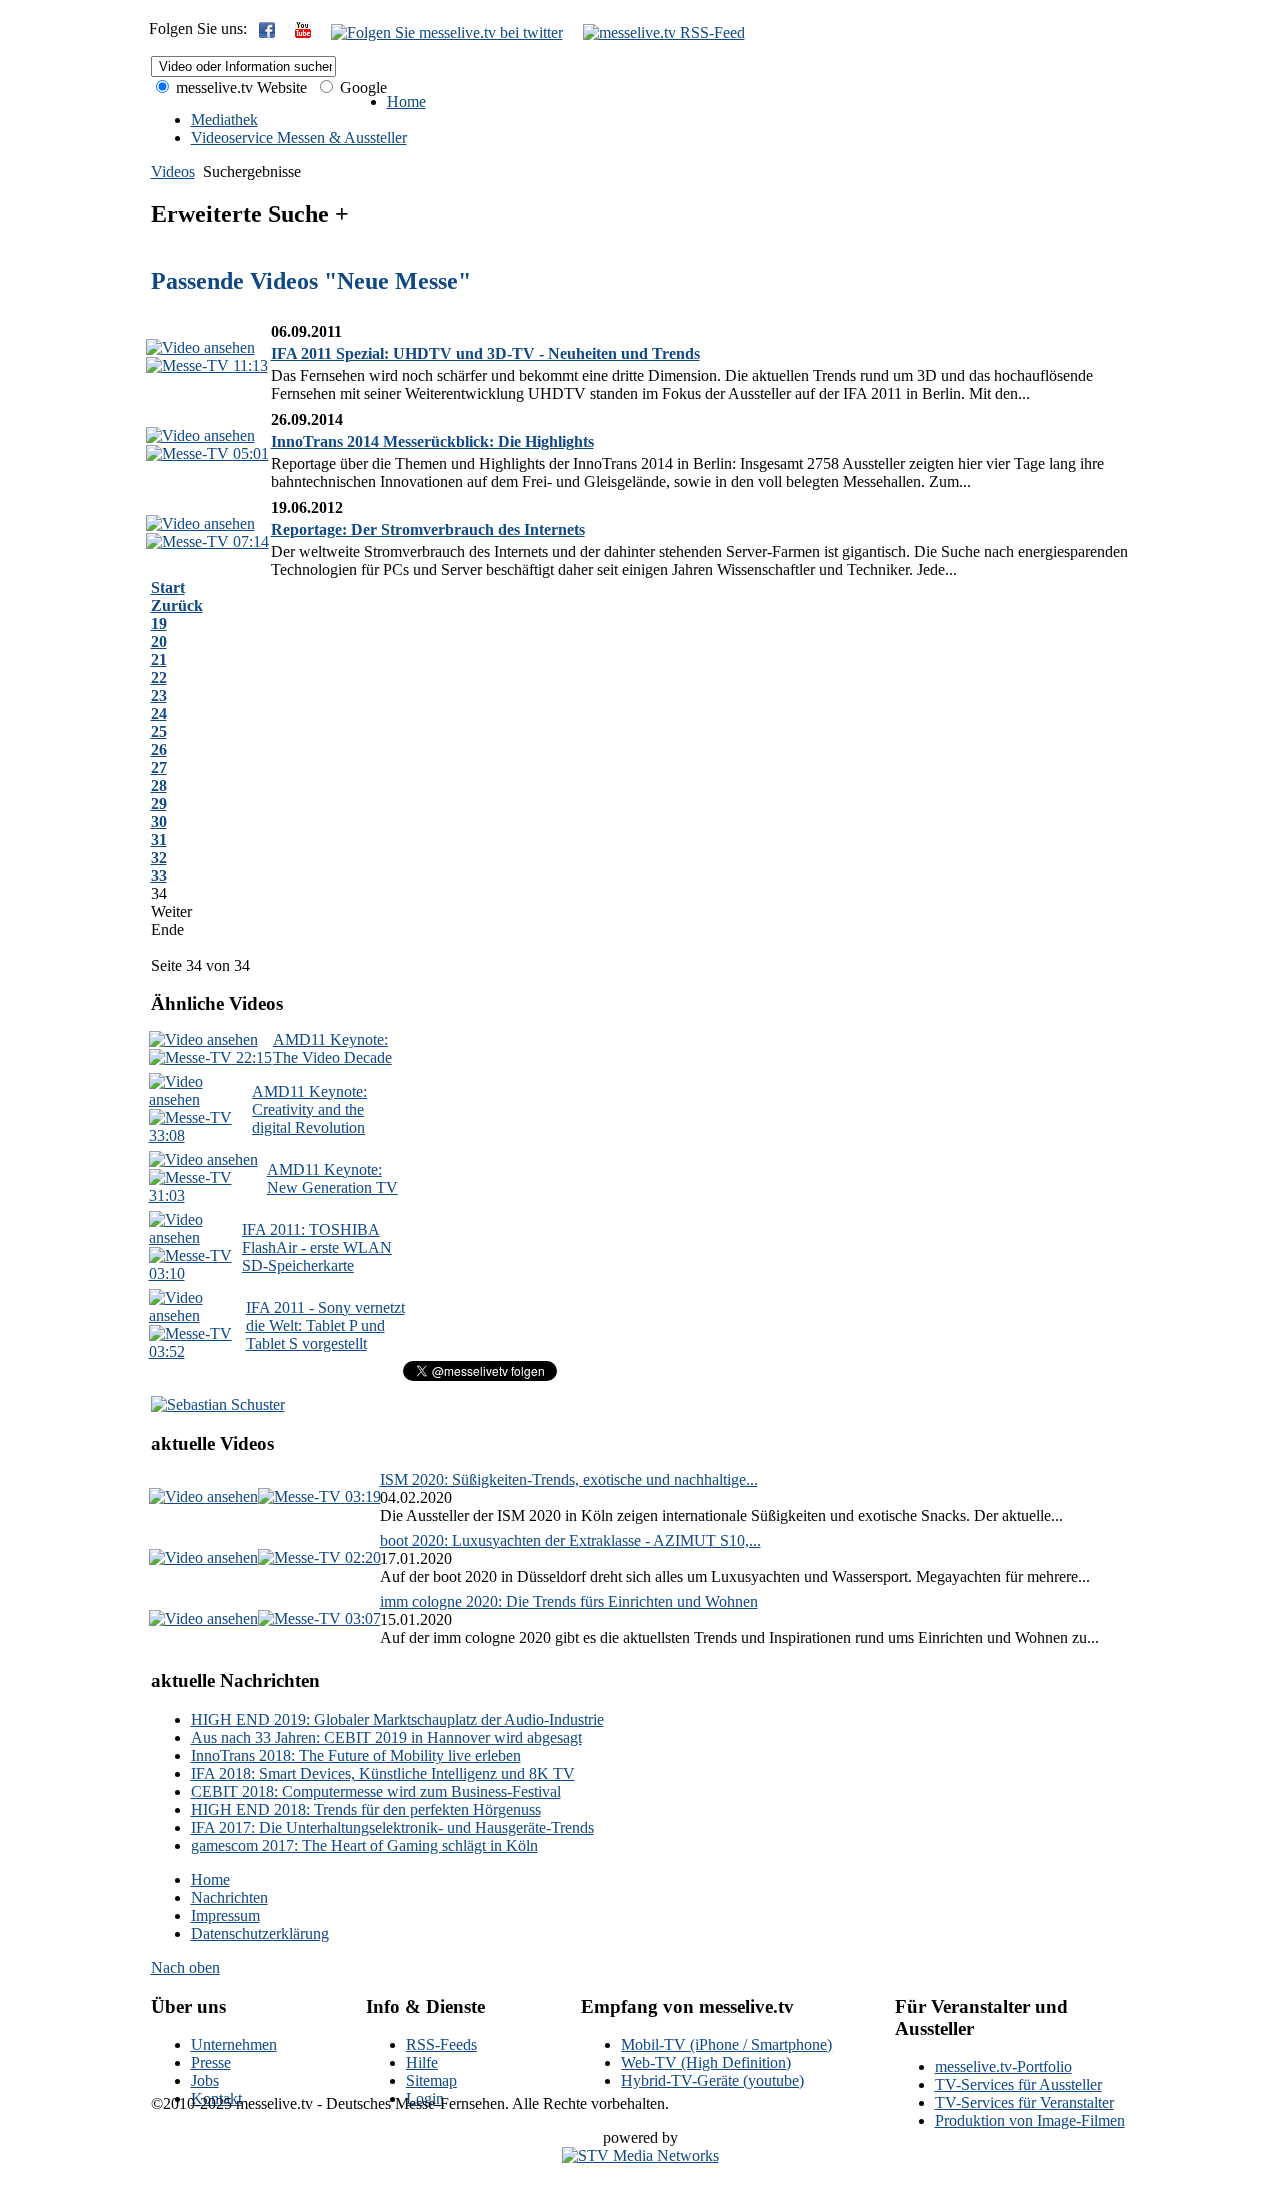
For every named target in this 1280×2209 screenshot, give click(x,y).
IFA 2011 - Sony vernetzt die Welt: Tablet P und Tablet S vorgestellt (325, 1325)
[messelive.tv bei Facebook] (267, 32)
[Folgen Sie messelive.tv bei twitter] (447, 32)
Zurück (177, 605)
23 (159, 695)
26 (159, 749)
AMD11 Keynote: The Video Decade (332, 1048)
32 (159, 857)
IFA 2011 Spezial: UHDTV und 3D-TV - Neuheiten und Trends (485, 353)
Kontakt (216, 2098)
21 (159, 659)
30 (159, 821)
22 (159, 677)
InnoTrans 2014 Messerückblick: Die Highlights (432, 441)
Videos (173, 171)
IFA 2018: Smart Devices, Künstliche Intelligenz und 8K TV (383, 1773)
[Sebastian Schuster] (218, 1404)
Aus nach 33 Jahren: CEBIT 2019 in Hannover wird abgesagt (386, 1737)
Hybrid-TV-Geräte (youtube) (712, 2080)
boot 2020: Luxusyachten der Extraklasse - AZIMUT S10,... (570, 1540)
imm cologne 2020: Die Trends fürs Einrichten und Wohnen (569, 1601)
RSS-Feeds (441, 2044)
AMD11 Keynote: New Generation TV (332, 1178)
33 (159, 875)
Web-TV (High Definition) (706, 2062)
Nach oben (185, 1967)
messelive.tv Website (239, 87)
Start (168, 587)
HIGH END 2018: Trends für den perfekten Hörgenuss (366, 1809)
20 (159, 641)
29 (159, 803)
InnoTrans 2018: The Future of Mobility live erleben (356, 1755)
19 (159, 623)
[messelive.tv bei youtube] (303, 32)
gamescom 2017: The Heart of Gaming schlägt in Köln (364, 1845)
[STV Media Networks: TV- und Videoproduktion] (640, 2155)
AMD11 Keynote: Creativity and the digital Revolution (309, 1109)
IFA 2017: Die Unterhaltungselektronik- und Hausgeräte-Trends (392, 1827)
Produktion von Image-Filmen (1030, 2120)
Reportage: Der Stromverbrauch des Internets (428, 529)
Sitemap (431, 2080)
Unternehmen (234, 2044)
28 (159, 785)
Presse (211, 2062)
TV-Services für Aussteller (1018, 2084)
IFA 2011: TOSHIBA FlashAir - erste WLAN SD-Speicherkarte (317, 1247)
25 (159, 731)
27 (159, 767)
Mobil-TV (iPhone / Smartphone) (726, 2044)
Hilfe (422, 2062)
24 (159, 713)
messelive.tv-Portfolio (1003, 2066)
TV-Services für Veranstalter (1024, 2102)
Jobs (205, 2080)
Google (361, 87)
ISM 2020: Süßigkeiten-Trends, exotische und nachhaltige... (569, 1479)
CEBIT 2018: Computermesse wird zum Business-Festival (376, 1791)
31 (159, 839)
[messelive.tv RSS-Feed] (664, 32)
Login (425, 2098)
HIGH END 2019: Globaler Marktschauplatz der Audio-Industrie (397, 1719)
